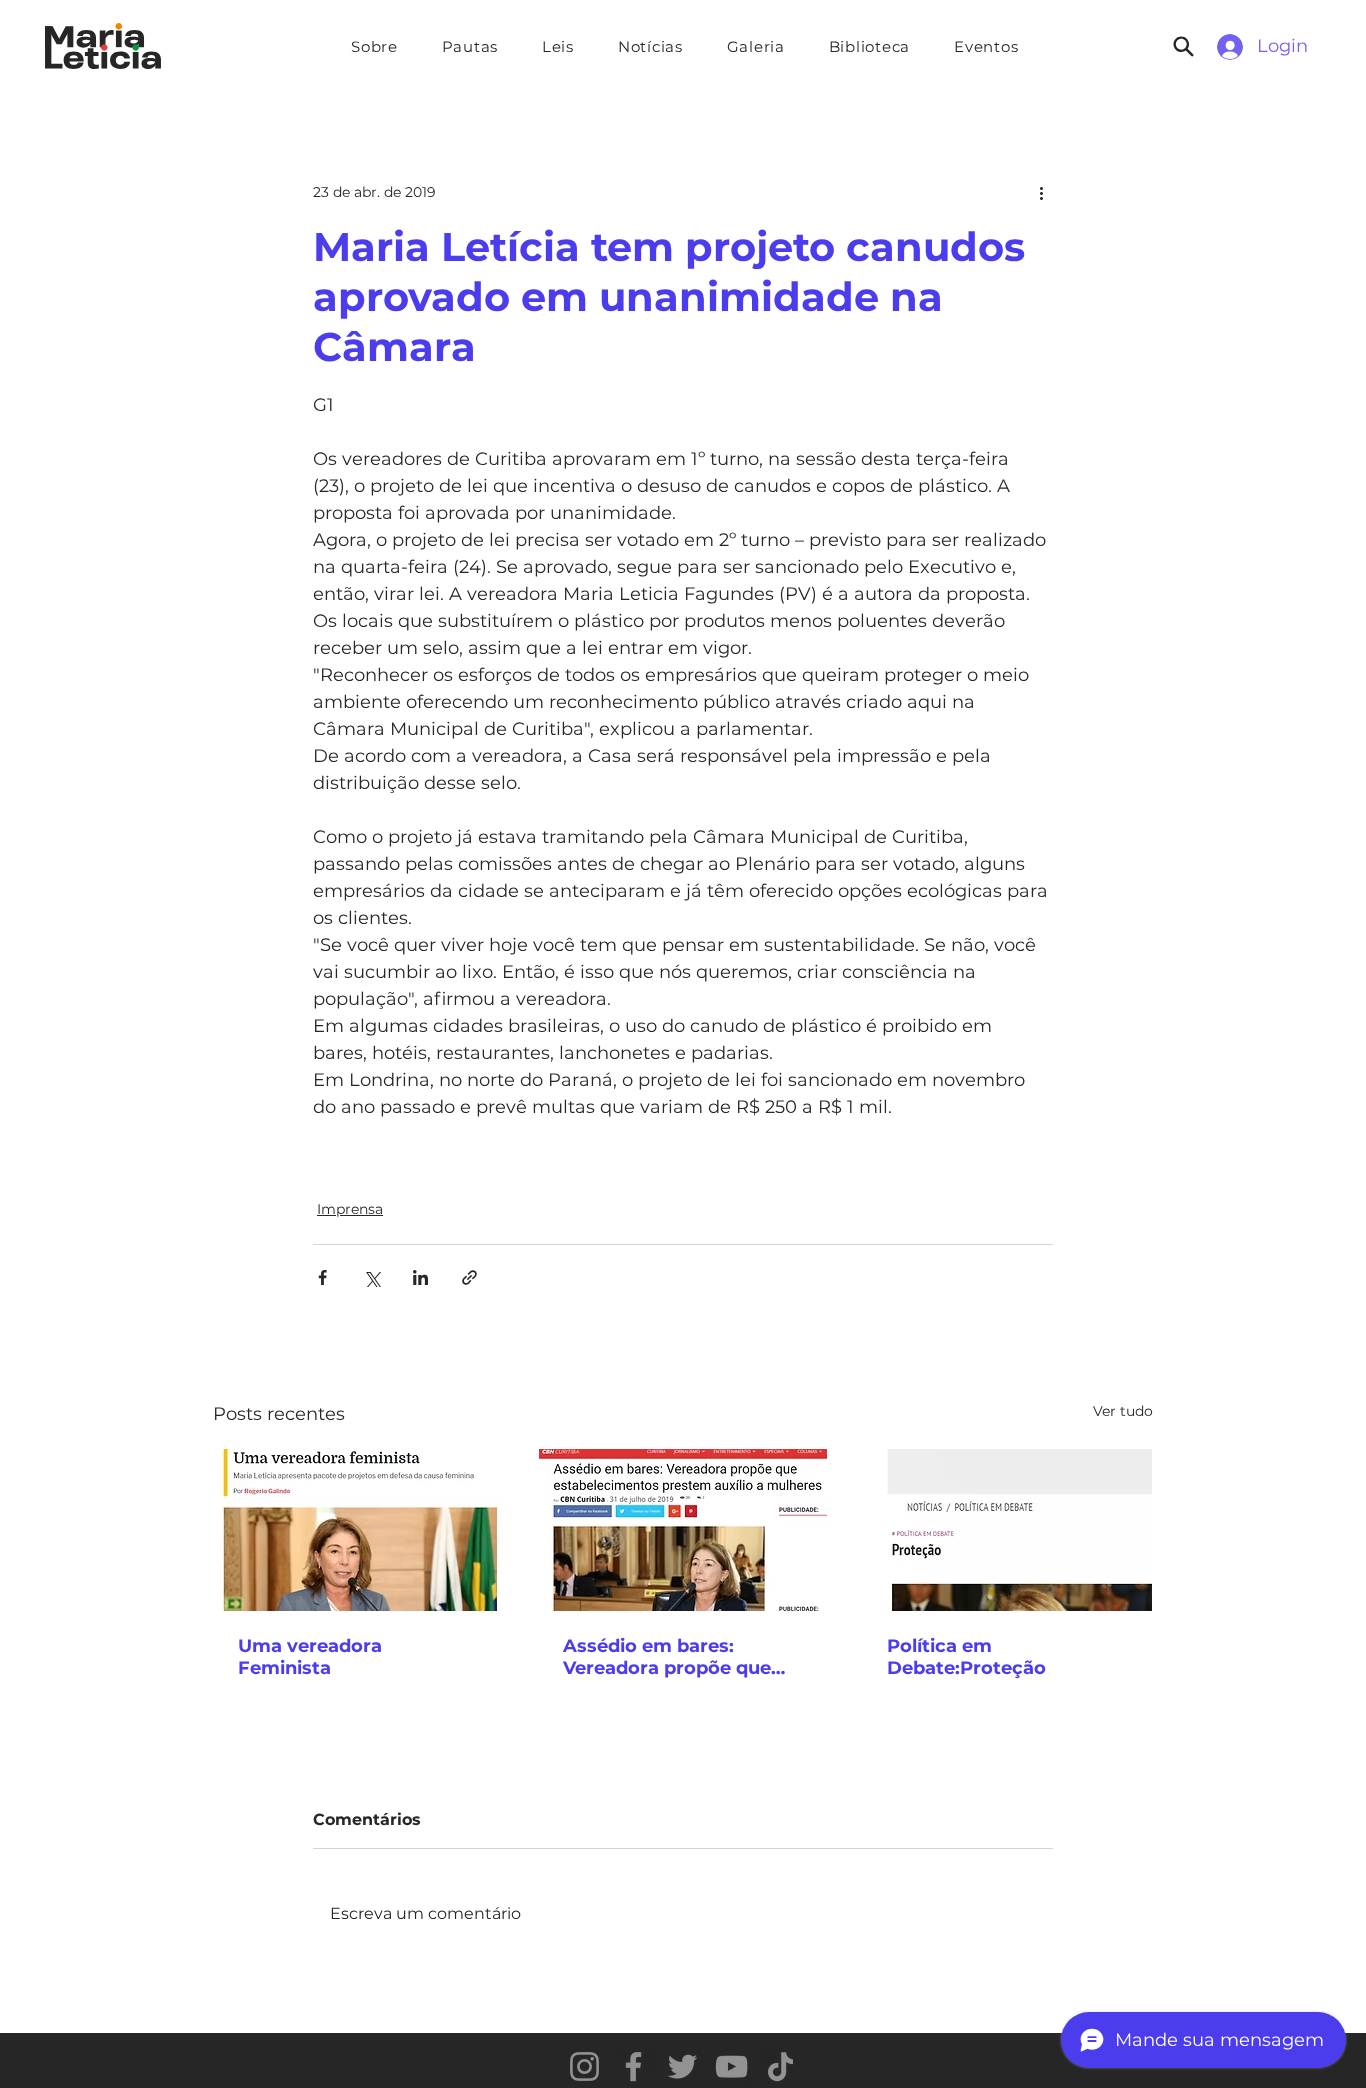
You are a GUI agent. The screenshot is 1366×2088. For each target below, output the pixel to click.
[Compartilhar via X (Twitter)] (371, 1277)
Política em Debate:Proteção (966, 1657)
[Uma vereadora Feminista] (358, 1530)
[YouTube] (731, 2066)
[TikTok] (780, 2066)
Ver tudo (1123, 1411)
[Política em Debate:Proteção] (1007, 1530)
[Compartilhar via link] (469, 1277)
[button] (470, 46)
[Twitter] (682, 2066)
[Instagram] (584, 2066)
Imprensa (350, 1209)
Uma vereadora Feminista (310, 1657)
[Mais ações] (1041, 192)
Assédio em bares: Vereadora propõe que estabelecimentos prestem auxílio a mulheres (667, 1657)
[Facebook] (633, 2066)
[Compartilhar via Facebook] (322, 1277)
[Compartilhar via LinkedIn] (420, 1277)
